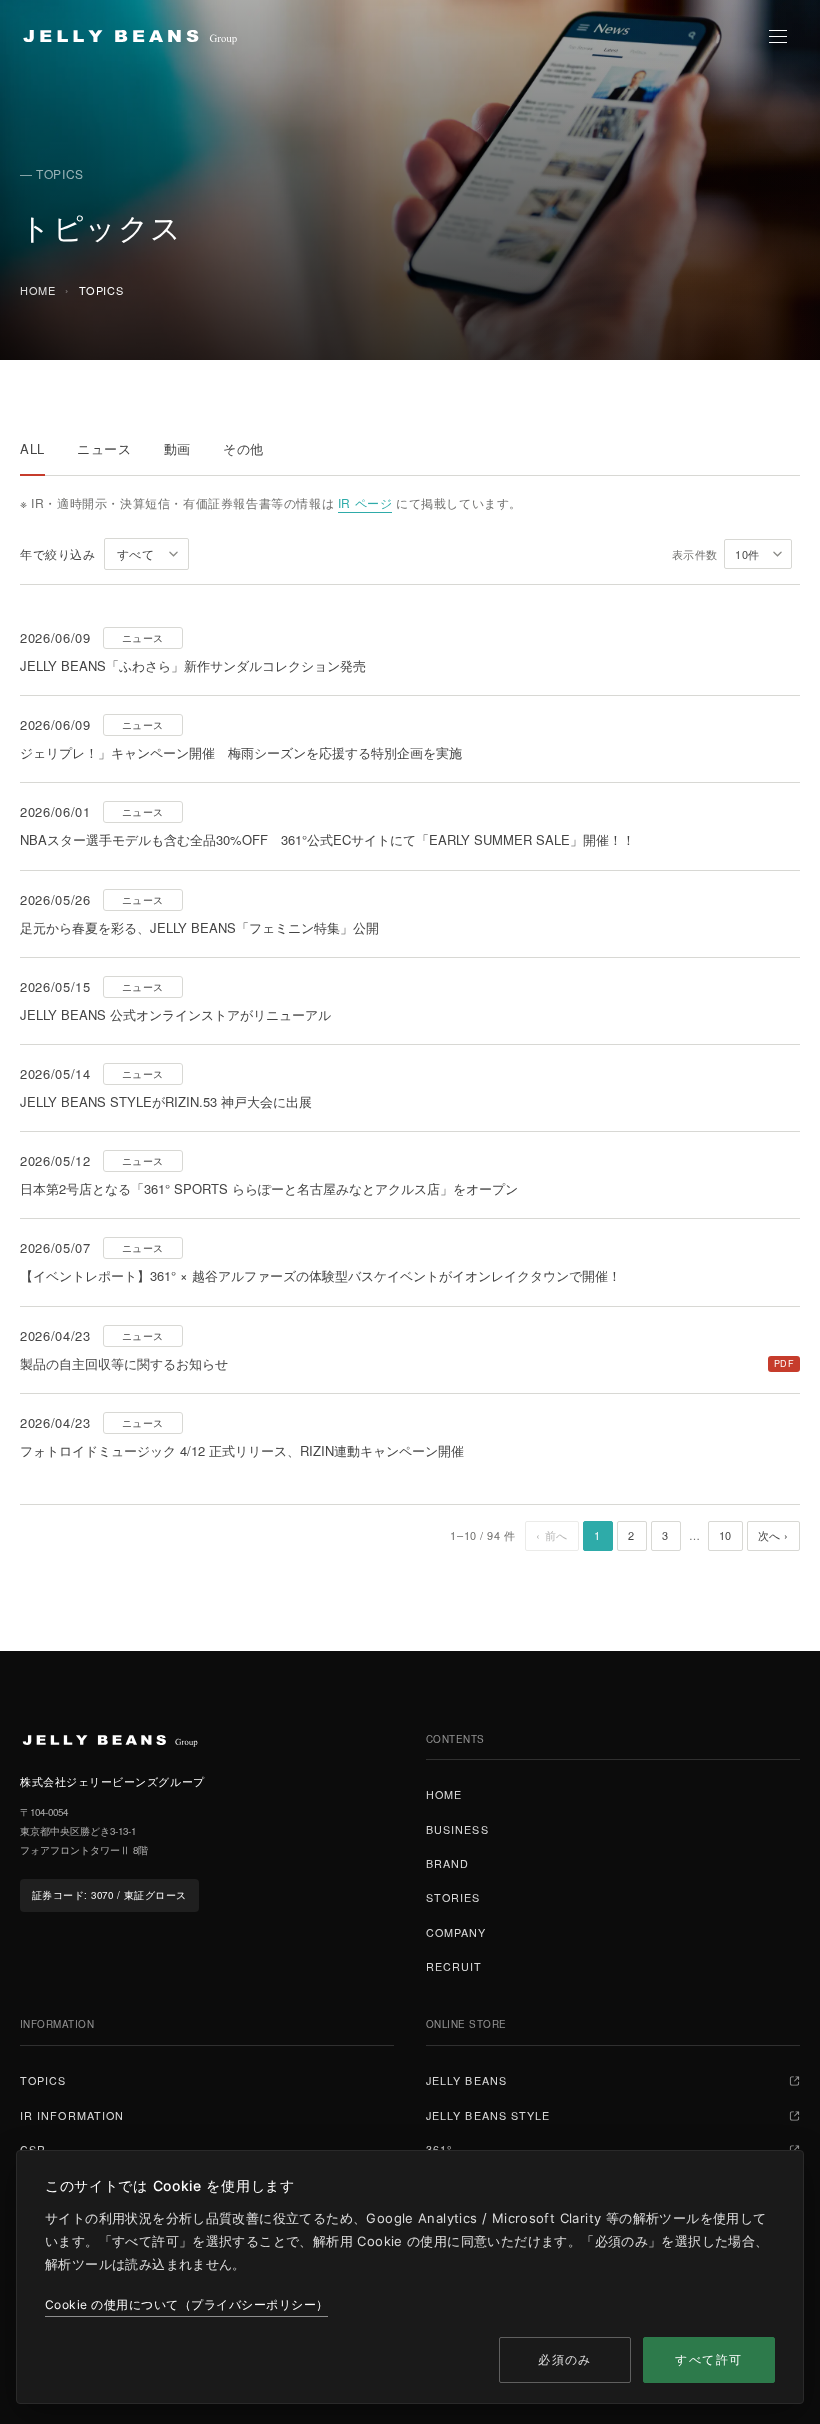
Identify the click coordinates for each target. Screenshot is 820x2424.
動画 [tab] (177, 448)
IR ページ (365, 502)
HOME (37, 290)
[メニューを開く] (778, 36)
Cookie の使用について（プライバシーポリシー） (186, 2304)
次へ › (773, 1535)
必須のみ (565, 2359)
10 (725, 1535)
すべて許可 (708, 2359)
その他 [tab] (243, 448)
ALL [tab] (32, 448)
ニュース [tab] (104, 448)
